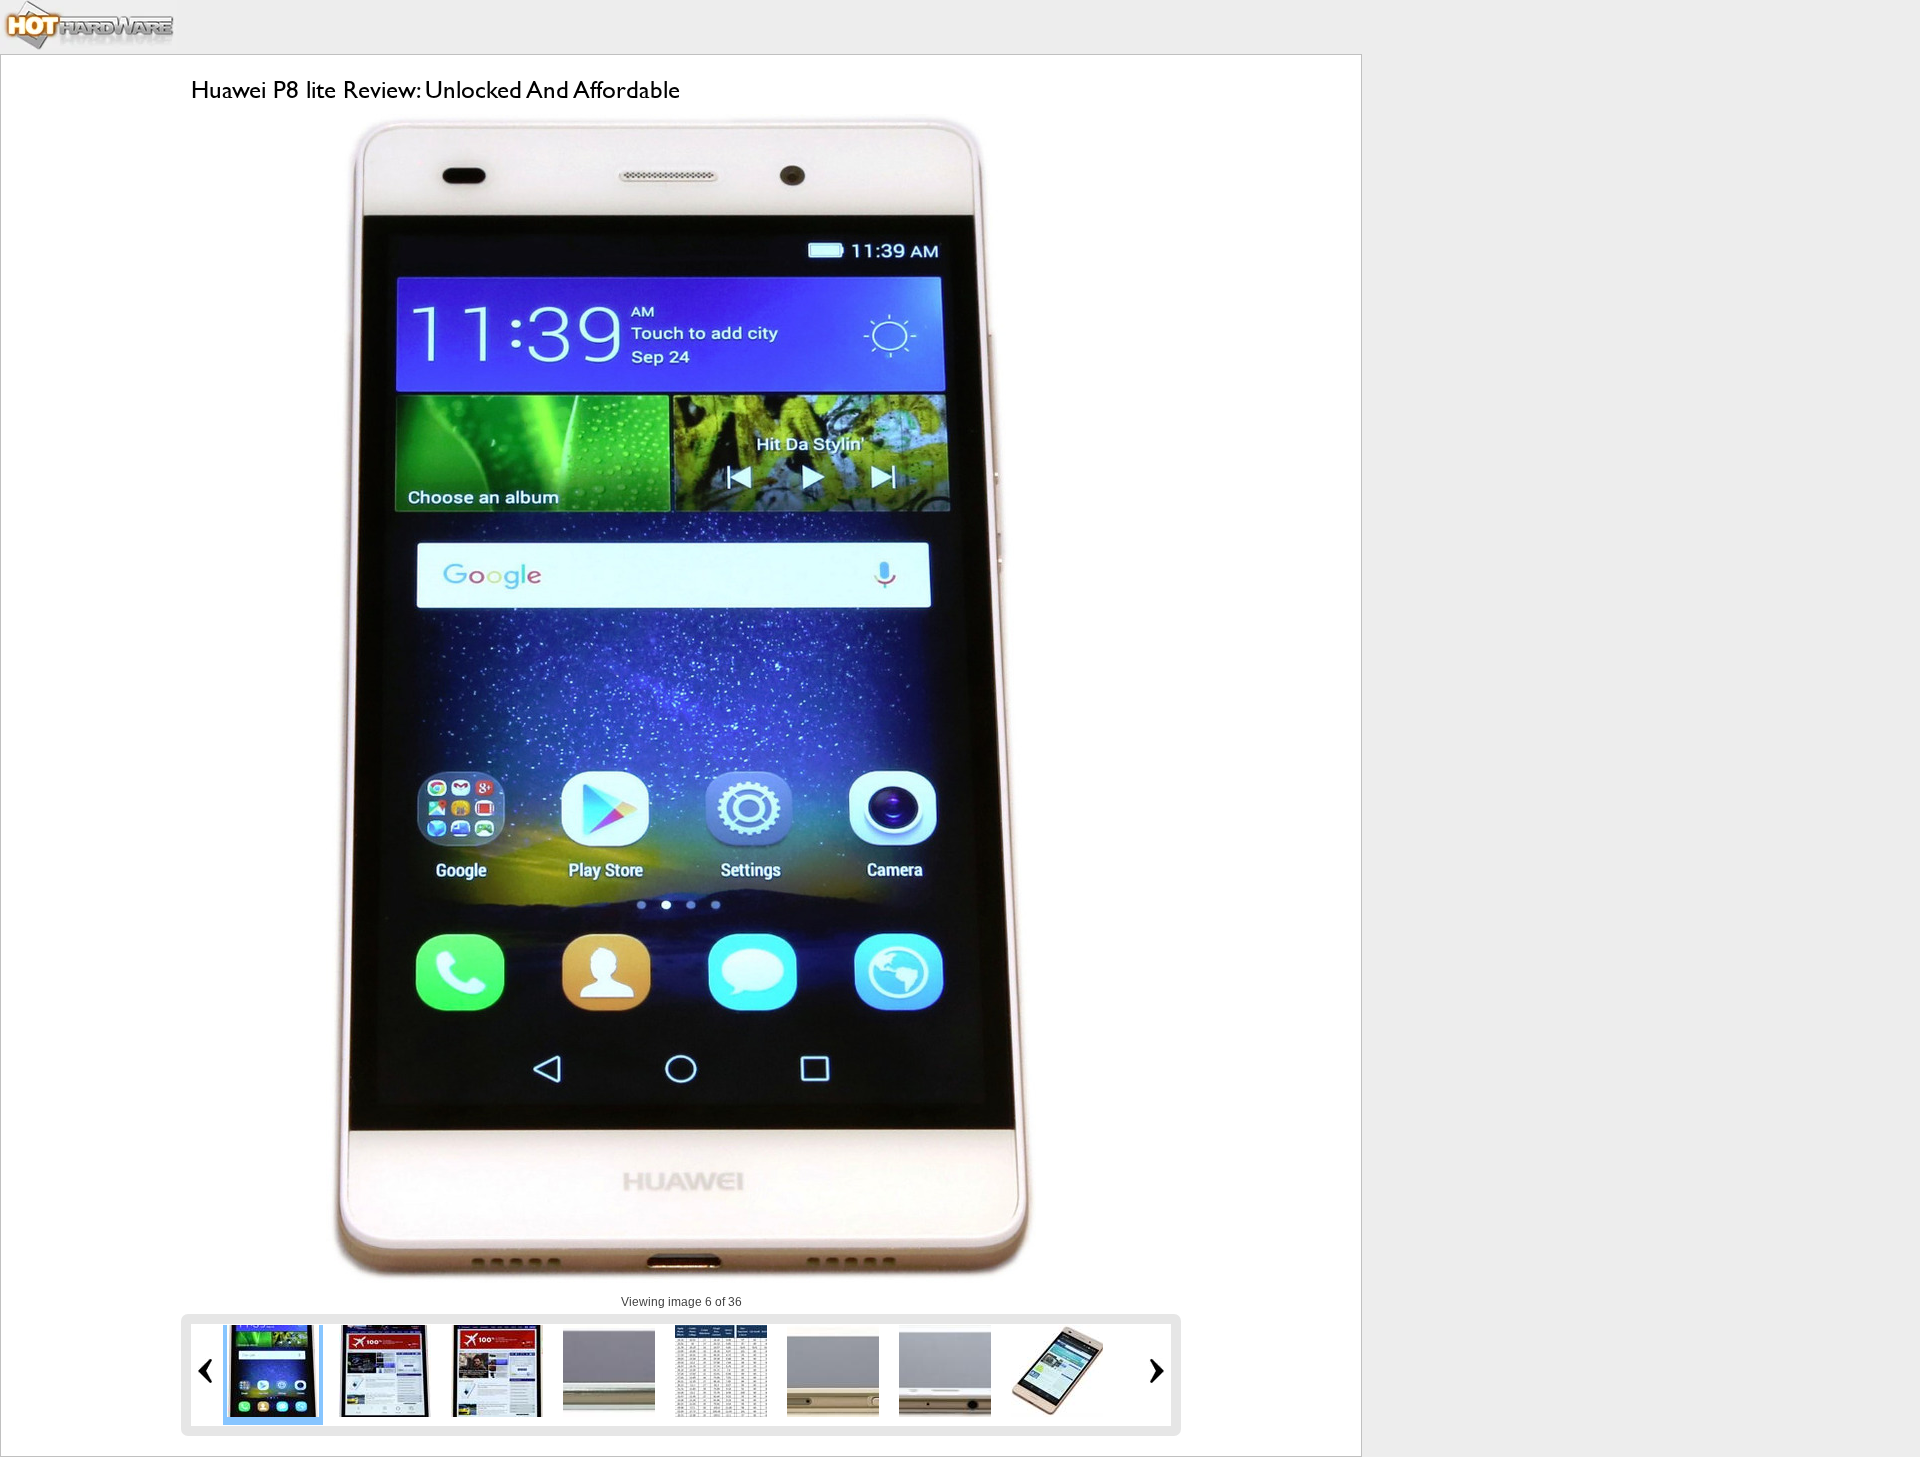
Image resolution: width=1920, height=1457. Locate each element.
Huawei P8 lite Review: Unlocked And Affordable (435, 89)
